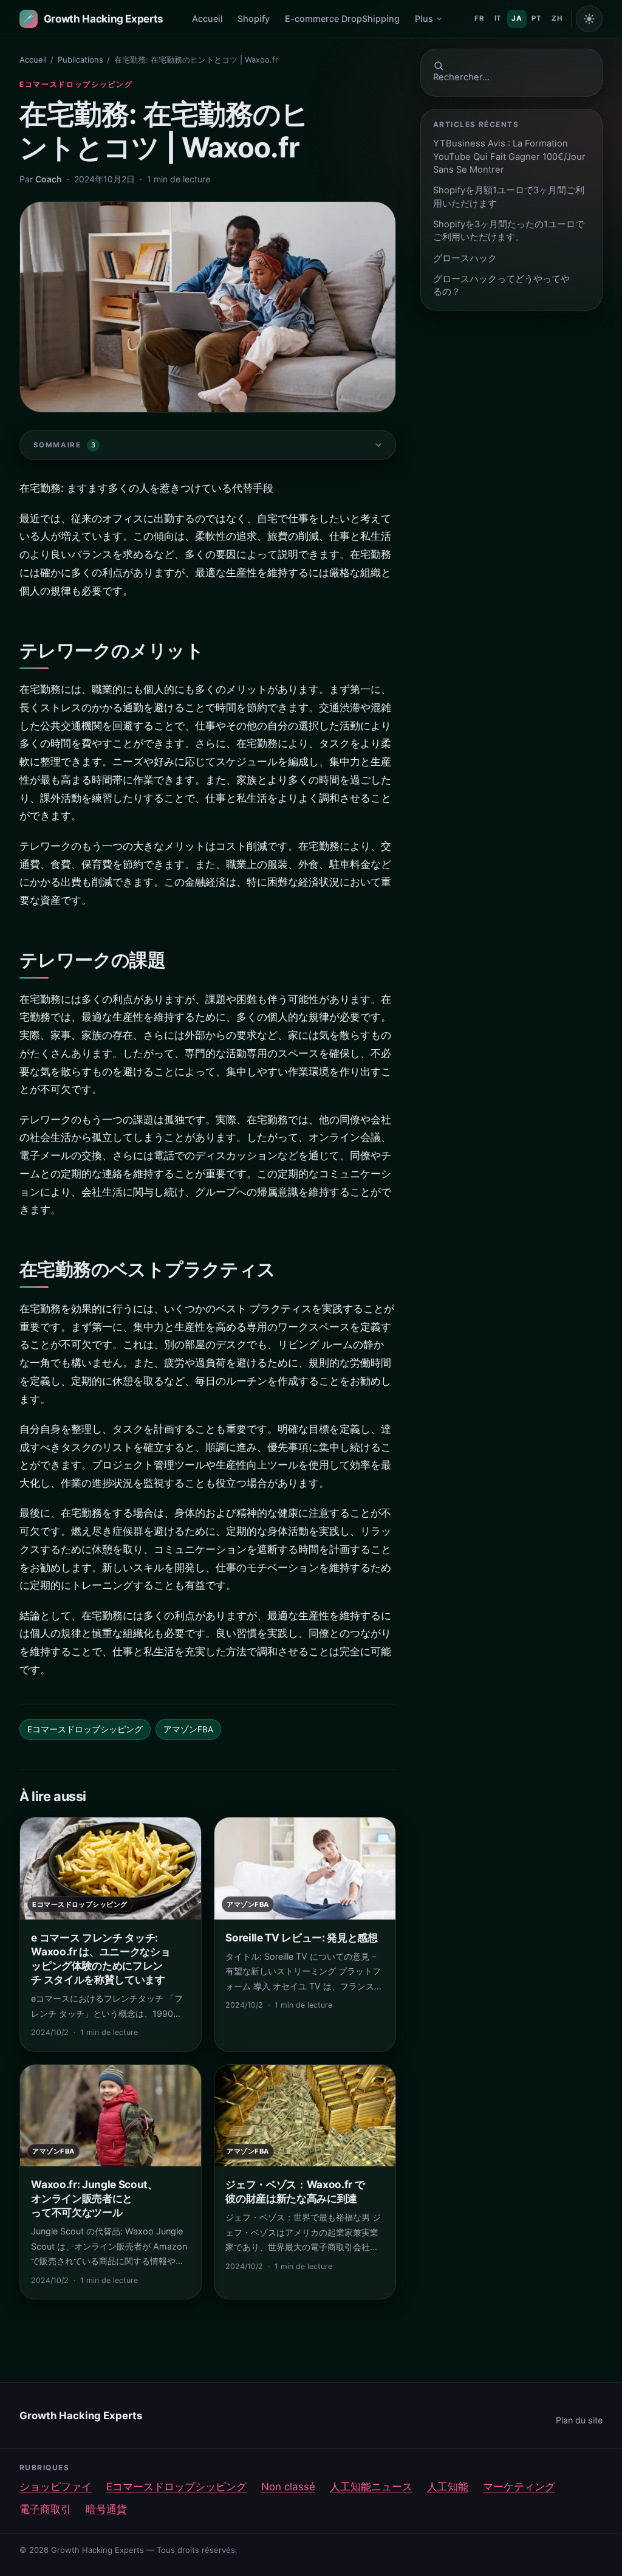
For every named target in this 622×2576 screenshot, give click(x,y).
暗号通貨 (106, 2509)
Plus (424, 19)
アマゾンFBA (188, 1729)
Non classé (288, 2487)
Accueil (207, 19)
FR (479, 18)
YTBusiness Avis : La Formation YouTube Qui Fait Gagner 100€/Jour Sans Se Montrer (509, 157)
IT (498, 18)
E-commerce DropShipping (342, 19)
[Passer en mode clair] (589, 19)
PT (536, 18)
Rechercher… (461, 77)
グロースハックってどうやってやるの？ (501, 285)
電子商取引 (45, 2509)
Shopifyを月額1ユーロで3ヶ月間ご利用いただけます (509, 197)
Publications (80, 60)
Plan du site (579, 2420)
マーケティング (519, 2487)
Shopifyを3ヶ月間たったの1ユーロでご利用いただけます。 (509, 231)
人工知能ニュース (371, 2487)
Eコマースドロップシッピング (76, 84)
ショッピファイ (56, 2487)
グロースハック (465, 258)
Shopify (254, 19)
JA (517, 18)
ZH (557, 18)
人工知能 (448, 2487)
